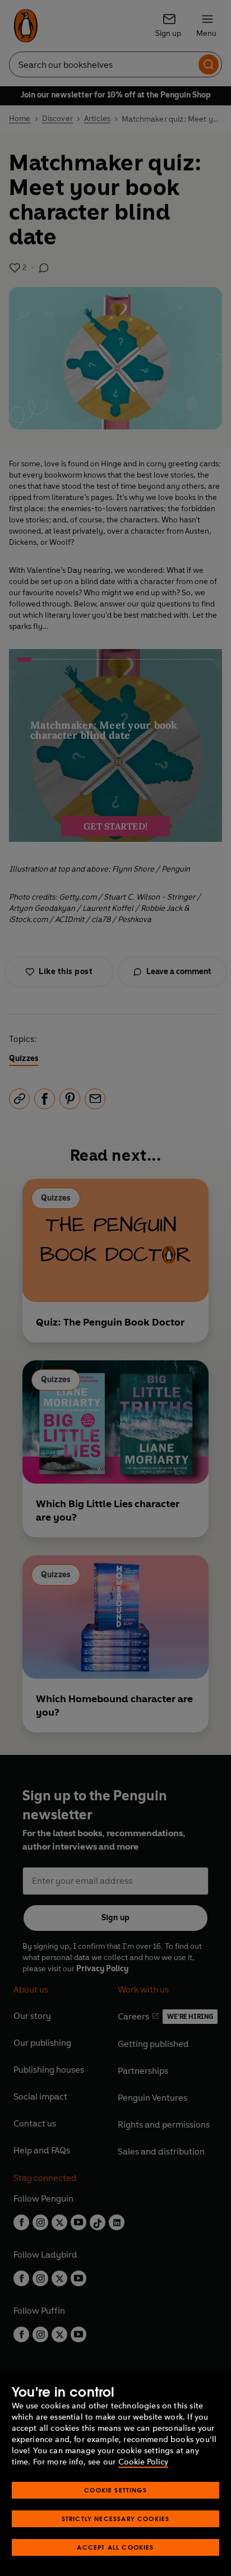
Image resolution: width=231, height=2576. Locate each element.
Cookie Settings (115, 2490)
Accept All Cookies (115, 2547)
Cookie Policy (143, 2462)
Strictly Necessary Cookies (116, 2519)
